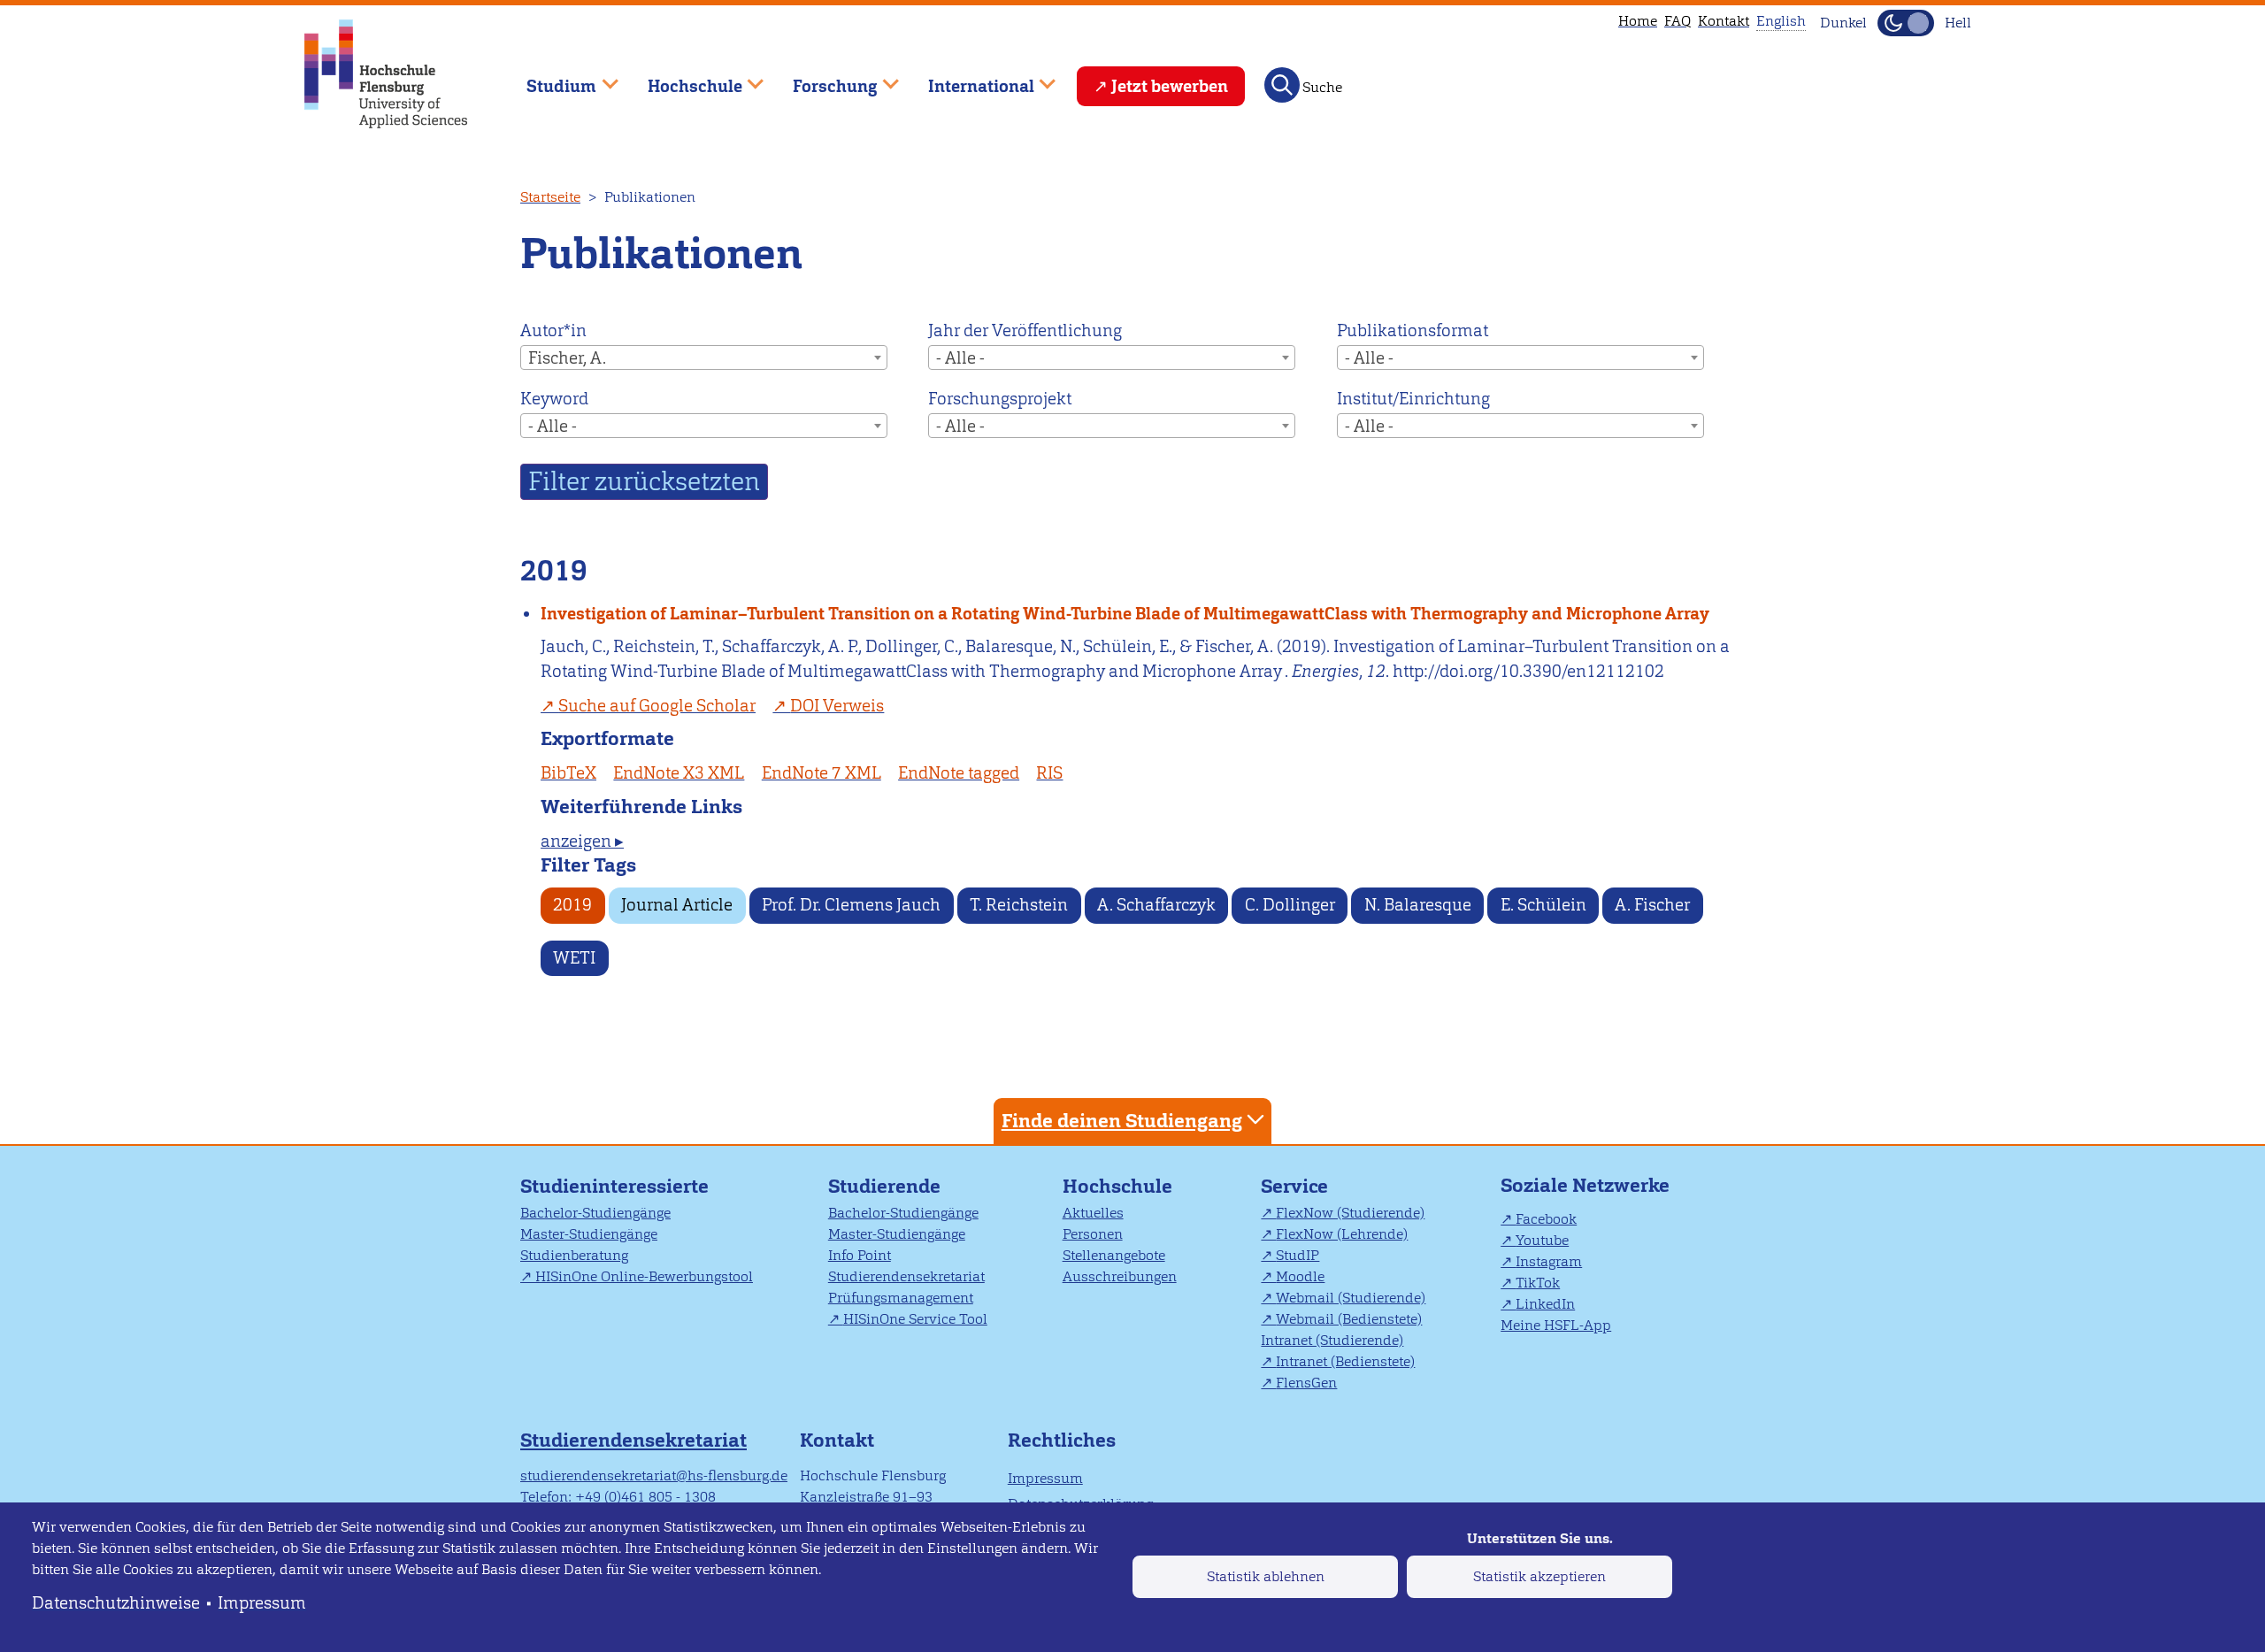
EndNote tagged (959, 773)
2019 (572, 905)
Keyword (554, 399)
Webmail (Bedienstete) (1349, 1319)
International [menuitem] (968, 78)
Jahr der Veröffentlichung (1025, 330)
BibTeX (568, 773)
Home (1638, 21)
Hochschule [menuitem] (682, 78)
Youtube (1542, 1240)
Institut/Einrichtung (1413, 399)
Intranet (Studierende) (1332, 1340)
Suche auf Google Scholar (657, 706)
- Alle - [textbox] (960, 358)
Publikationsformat (1413, 330)
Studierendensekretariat (906, 1276)
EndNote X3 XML (679, 773)
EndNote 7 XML (822, 773)
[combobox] (704, 357)
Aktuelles (1093, 1213)
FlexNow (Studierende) (1350, 1213)
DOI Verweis (837, 706)
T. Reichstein (1019, 905)
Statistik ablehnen (1266, 1576)
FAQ (1678, 21)
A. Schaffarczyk (1156, 905)
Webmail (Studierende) (1351, 1298)
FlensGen (1306, 1383)
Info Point (860, 1255)
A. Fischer (1652, 905)
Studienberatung (574, 1255)
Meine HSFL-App (1556, 1325)
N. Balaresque (1418, 905)
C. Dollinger (1290, 905)
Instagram (1549, 1261)
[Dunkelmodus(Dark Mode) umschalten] (1906, 23)
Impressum (262, 1603)
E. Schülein (1543, 905)
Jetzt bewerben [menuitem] (1170, 86)
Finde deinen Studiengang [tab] (1122, 1121)
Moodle (1300, 1276)
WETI (574, 958)
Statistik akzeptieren (1539, 1576)
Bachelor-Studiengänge (595, 1213)
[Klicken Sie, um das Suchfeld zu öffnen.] (1282, 85)
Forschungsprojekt (1000, 399)
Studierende (884, 1186)
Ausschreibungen (1120, 1276)
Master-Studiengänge (589, 1234)
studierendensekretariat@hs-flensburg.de (654, 1475)
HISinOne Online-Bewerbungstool (644, 1276)
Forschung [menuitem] (823, 78)
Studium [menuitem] (549, 78)
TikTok (1538, 1283)
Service (1294, 1186)
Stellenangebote (1114, 1255)
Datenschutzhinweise (116, 1603)
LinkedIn (1545, 1304)
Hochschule (1117, 1186)
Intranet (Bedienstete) (1345, 1361)
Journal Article (677, 905)
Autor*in (553, 330)
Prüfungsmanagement (901, 1298)
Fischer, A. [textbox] (567, 358)
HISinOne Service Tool (915, 1319)
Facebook (1546, 1219)
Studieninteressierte (614, 1186)
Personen (1093, 1234)
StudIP (1298, 1255)
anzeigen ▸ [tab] (582, 841)
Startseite (550, 197)
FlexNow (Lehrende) (1342, 1234)
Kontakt (1724, 21)
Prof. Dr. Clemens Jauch (851, 905)
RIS (1049, 773)
